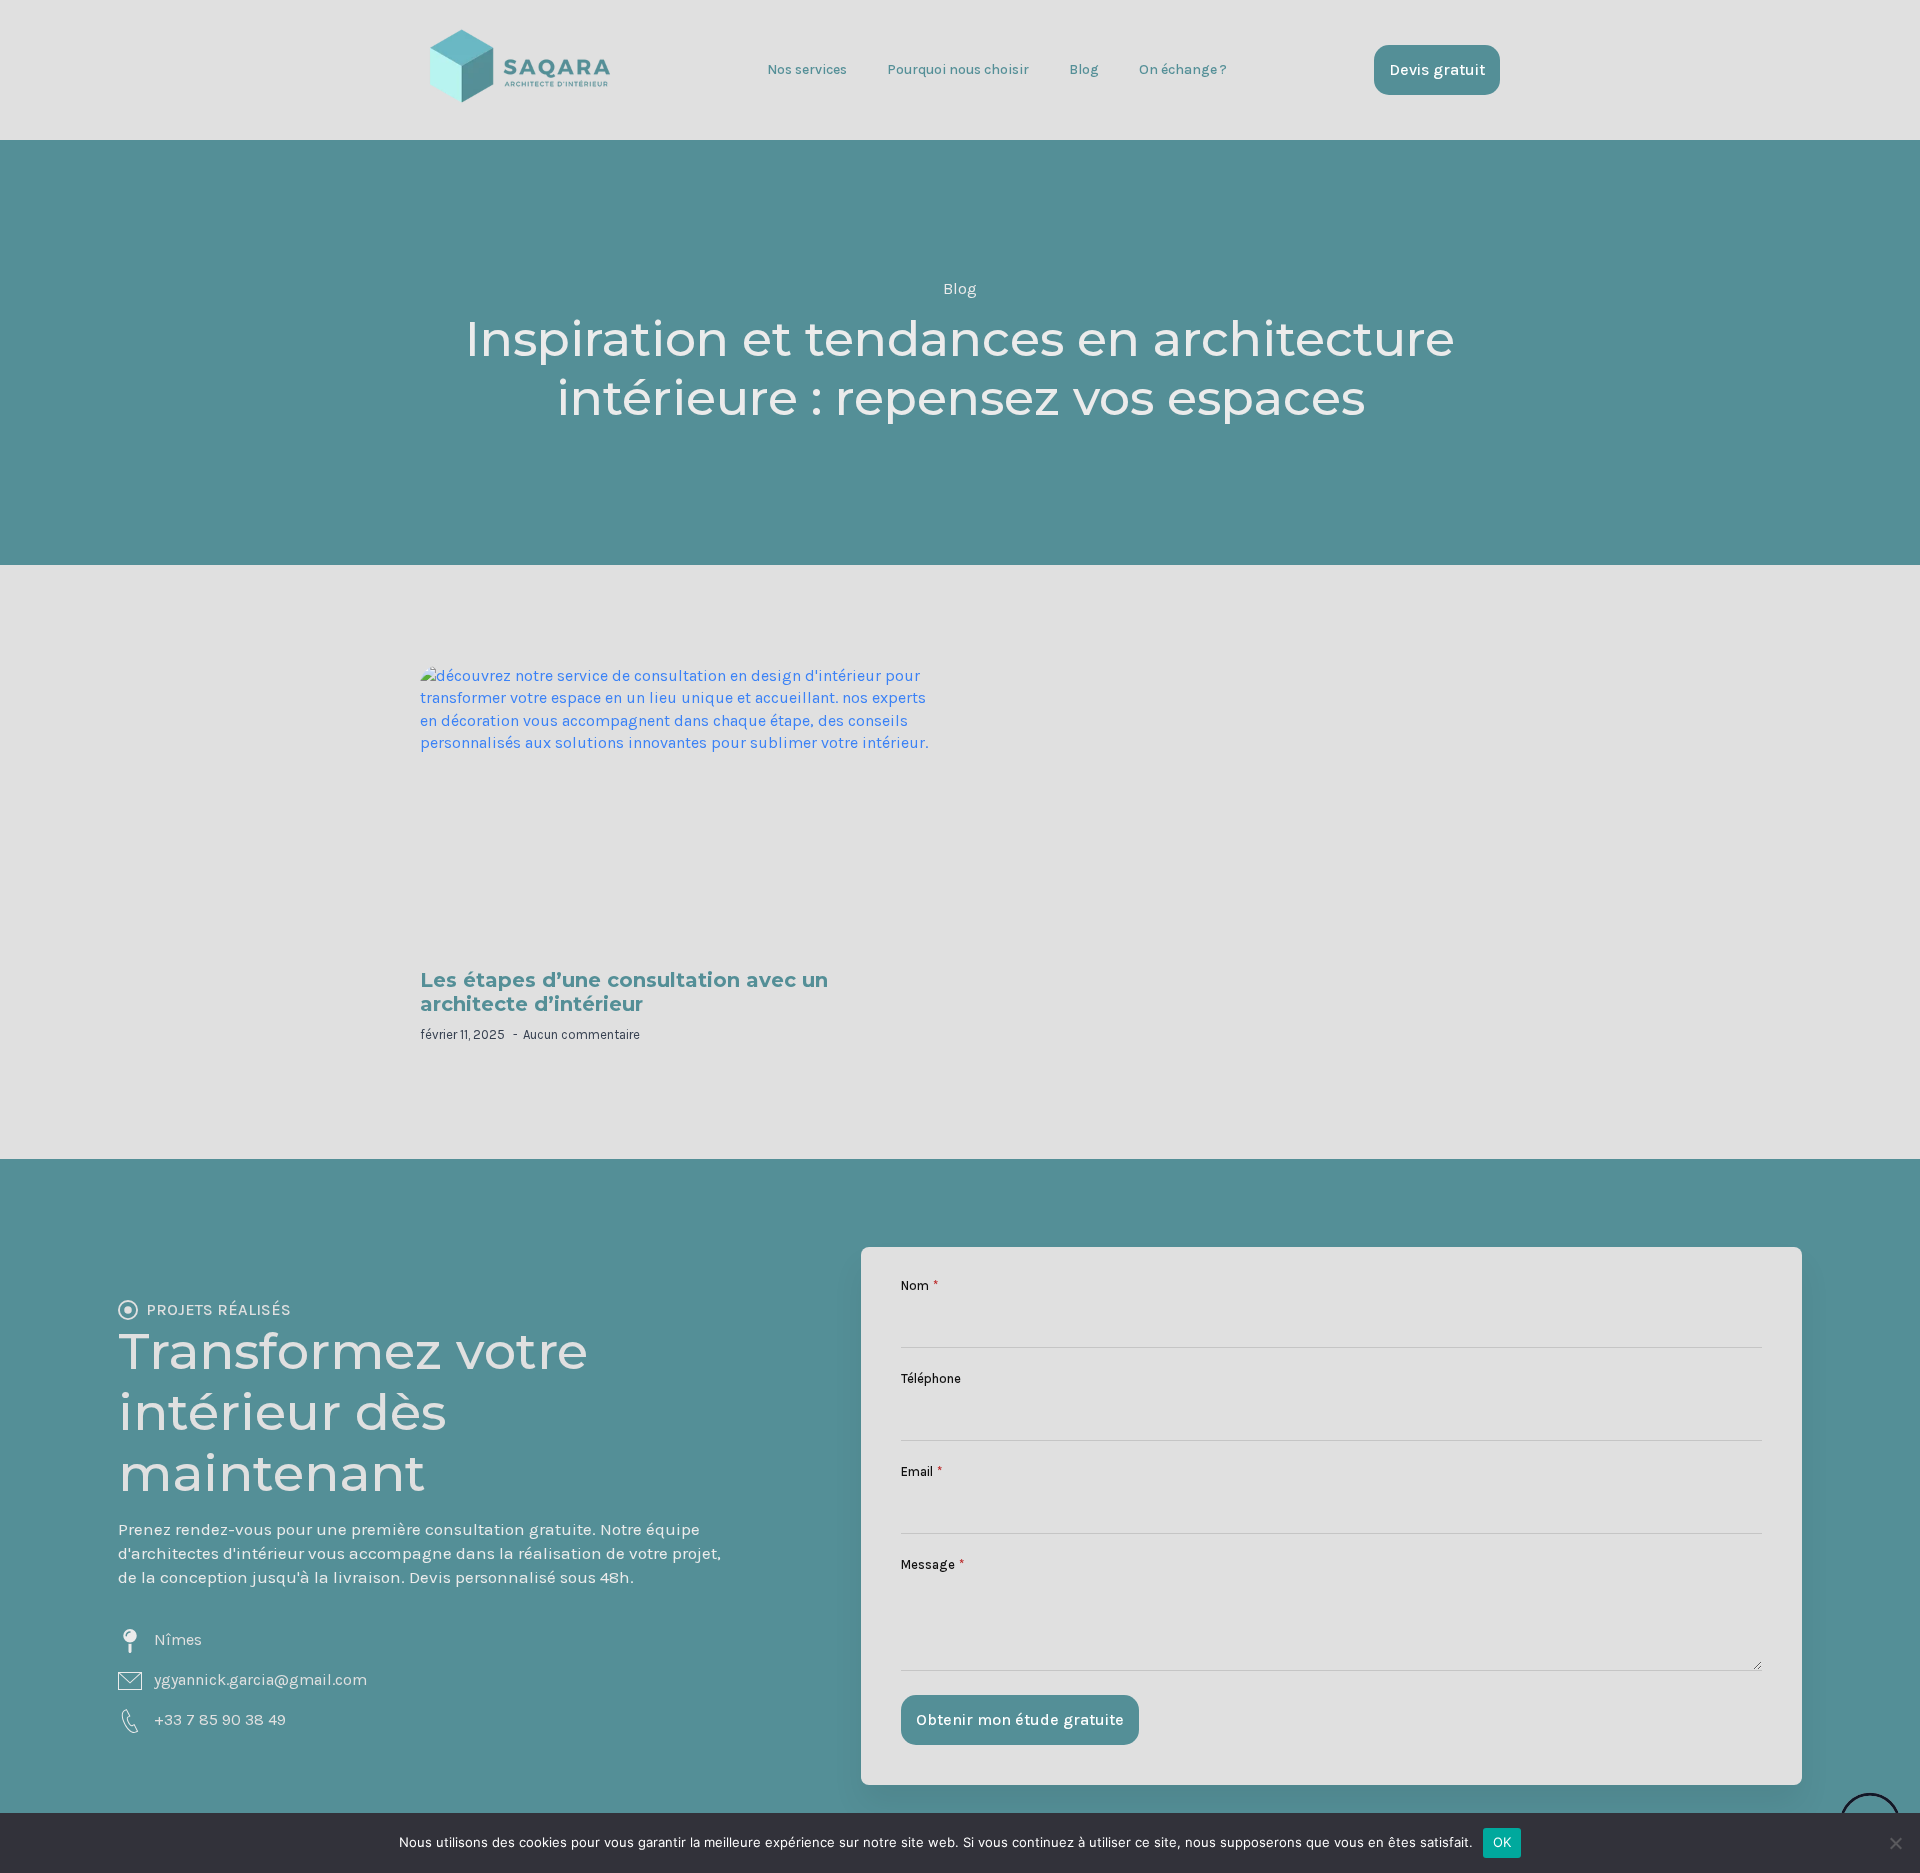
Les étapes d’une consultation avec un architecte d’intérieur (624, 992)
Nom (919, 1285)
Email (921, 1471)
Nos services (807, 69)
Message (932, 1564)
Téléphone (931, 1378)
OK (1502, 1842)
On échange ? (1183, 69)
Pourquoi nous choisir (958, 69)
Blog (1084, 69)
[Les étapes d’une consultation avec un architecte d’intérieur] (680, 811)
